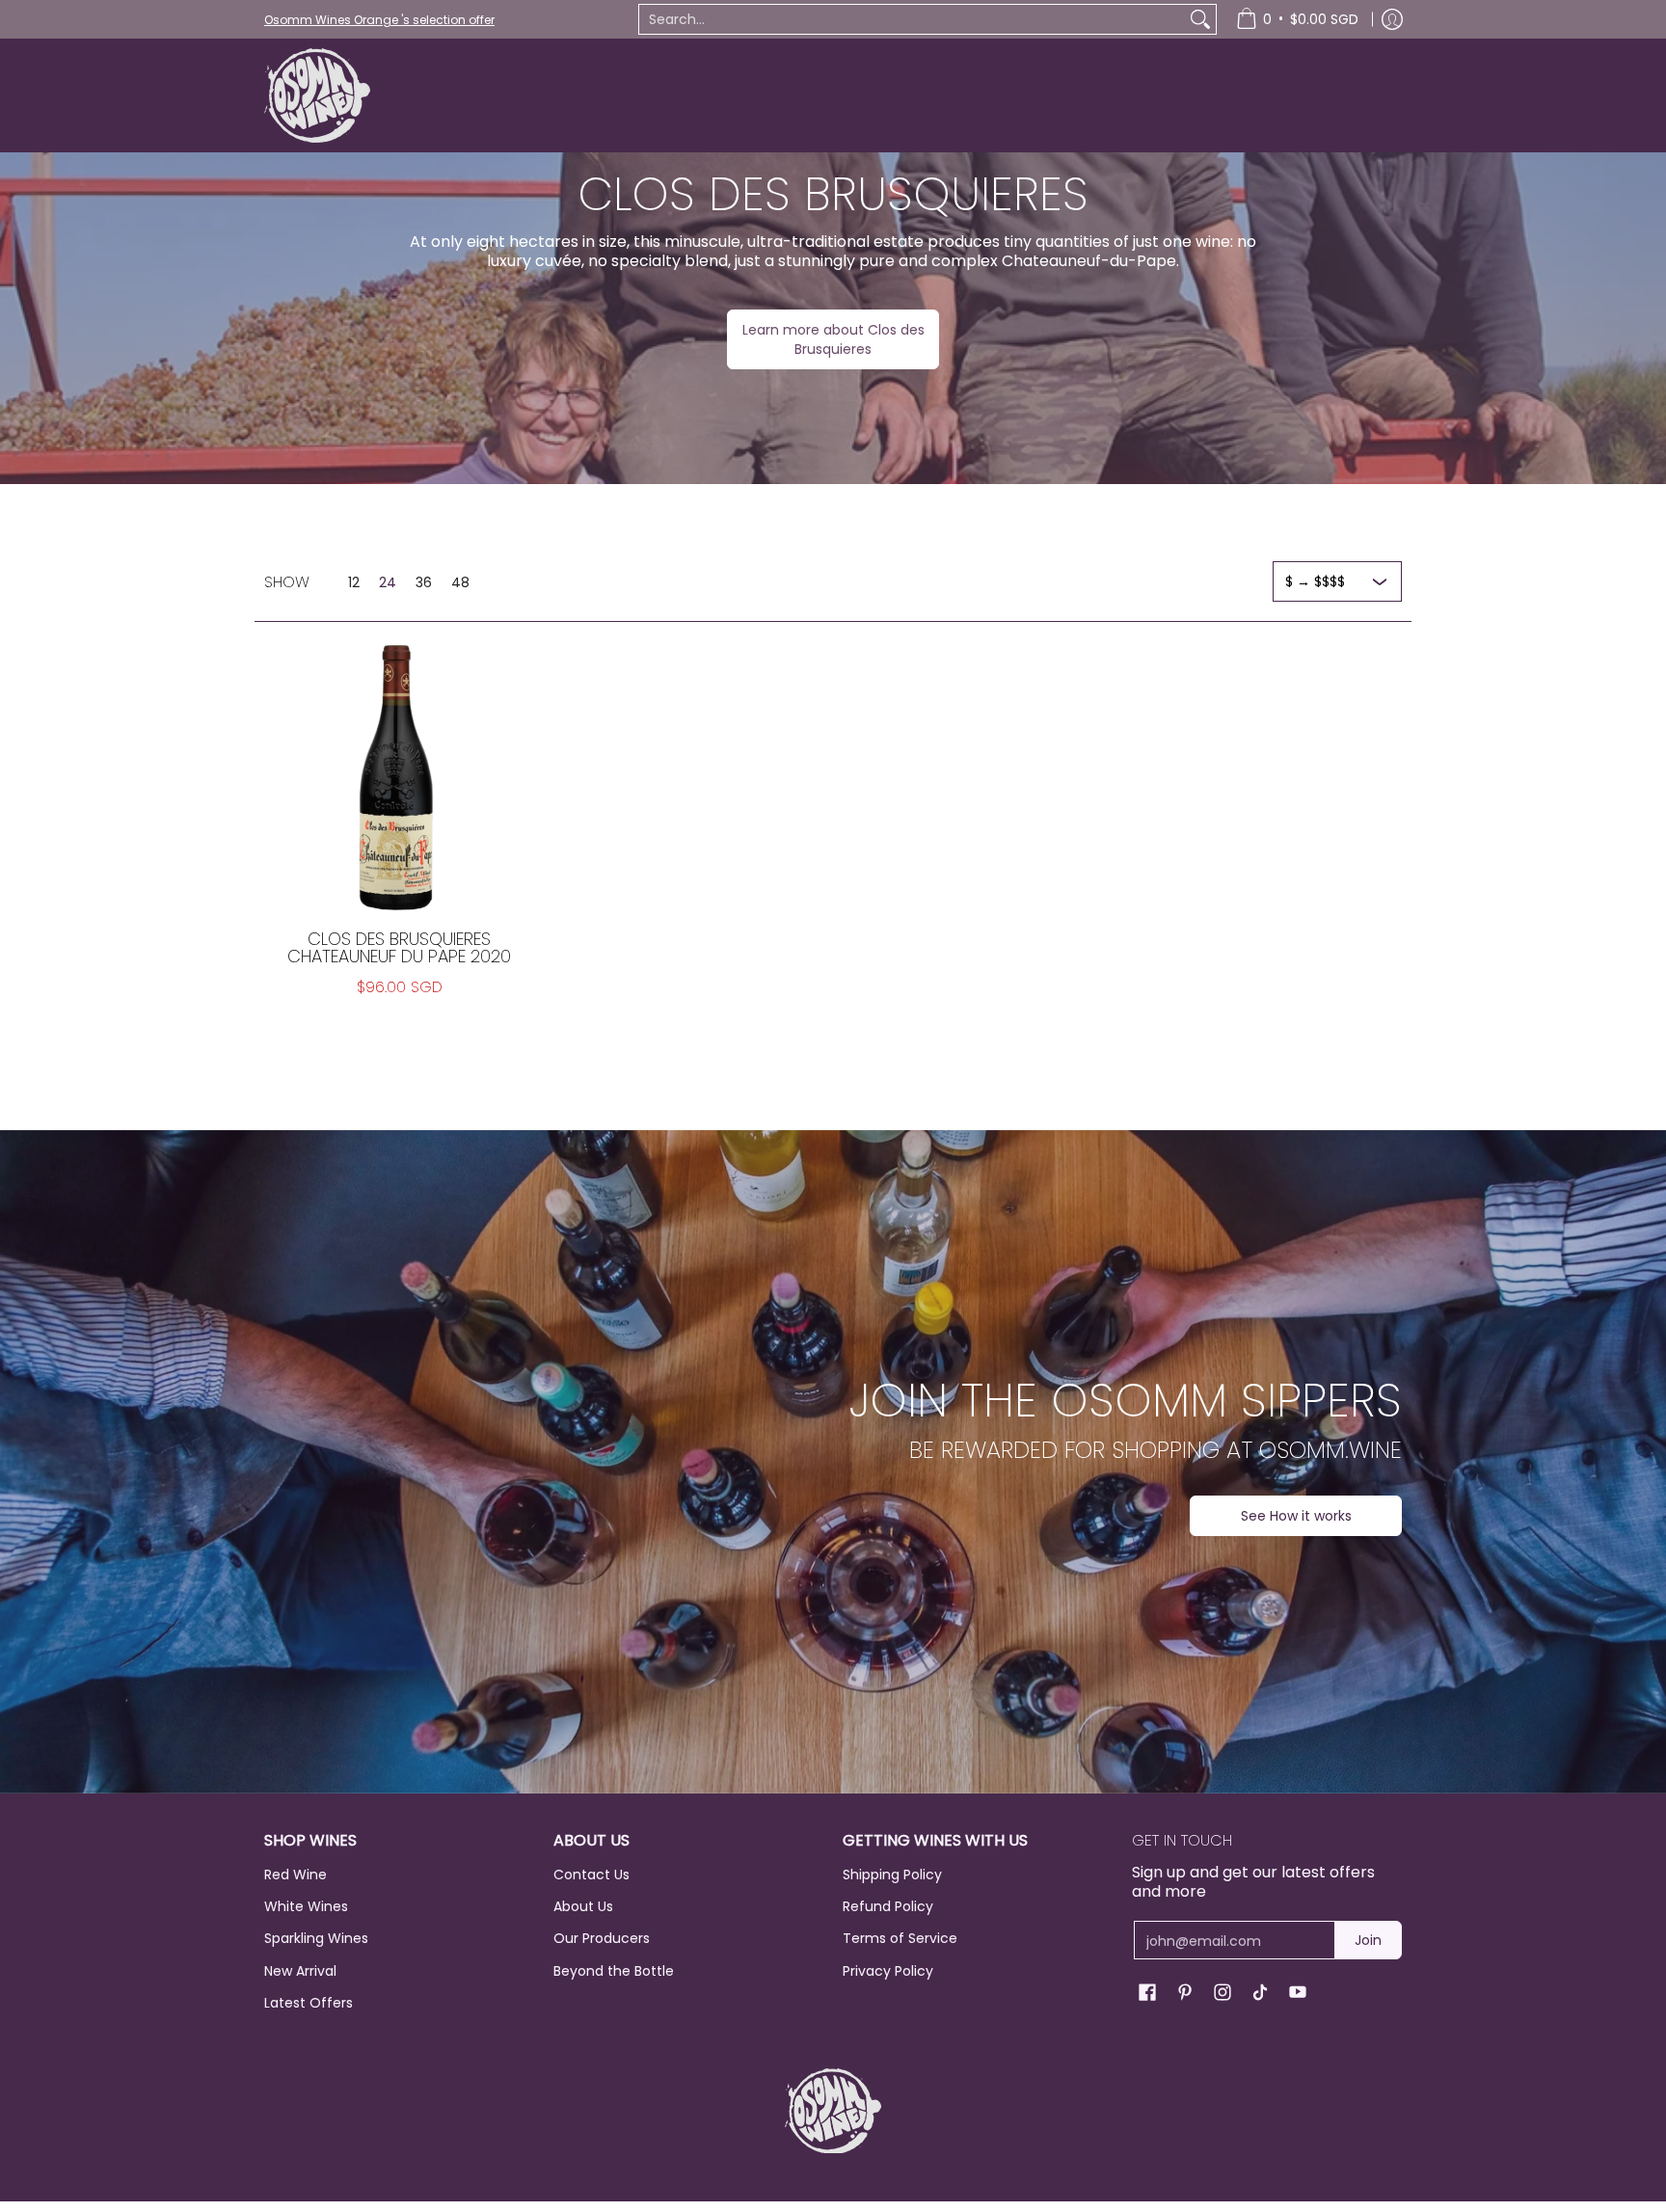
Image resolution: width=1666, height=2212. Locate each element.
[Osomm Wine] (317, 95)
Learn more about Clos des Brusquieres (833, 339)
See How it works (1296, 1516)
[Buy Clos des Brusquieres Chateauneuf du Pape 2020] (399, 776)
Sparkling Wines (316, 1938)
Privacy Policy (888, 1971)
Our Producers (602, 1938)
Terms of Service (900, 1938)
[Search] (1200, 19)
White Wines (306, 1906)
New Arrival (300, 1971)
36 (424, 582)
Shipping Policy (892, 1875)
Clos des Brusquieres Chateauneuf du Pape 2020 (399, 947)
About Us (583, 1906)
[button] (1147, 1993)
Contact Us (591, 1875)
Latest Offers (309, 2003)
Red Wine (296, 1875)
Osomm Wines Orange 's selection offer (379, 20)
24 (388, 582)
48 (460, 582)
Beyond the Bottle (614, 1971)
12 (354, 582)
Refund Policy (888, 1906)
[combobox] (912, 19)
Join (1368, 1940)
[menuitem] (1297, 19)
